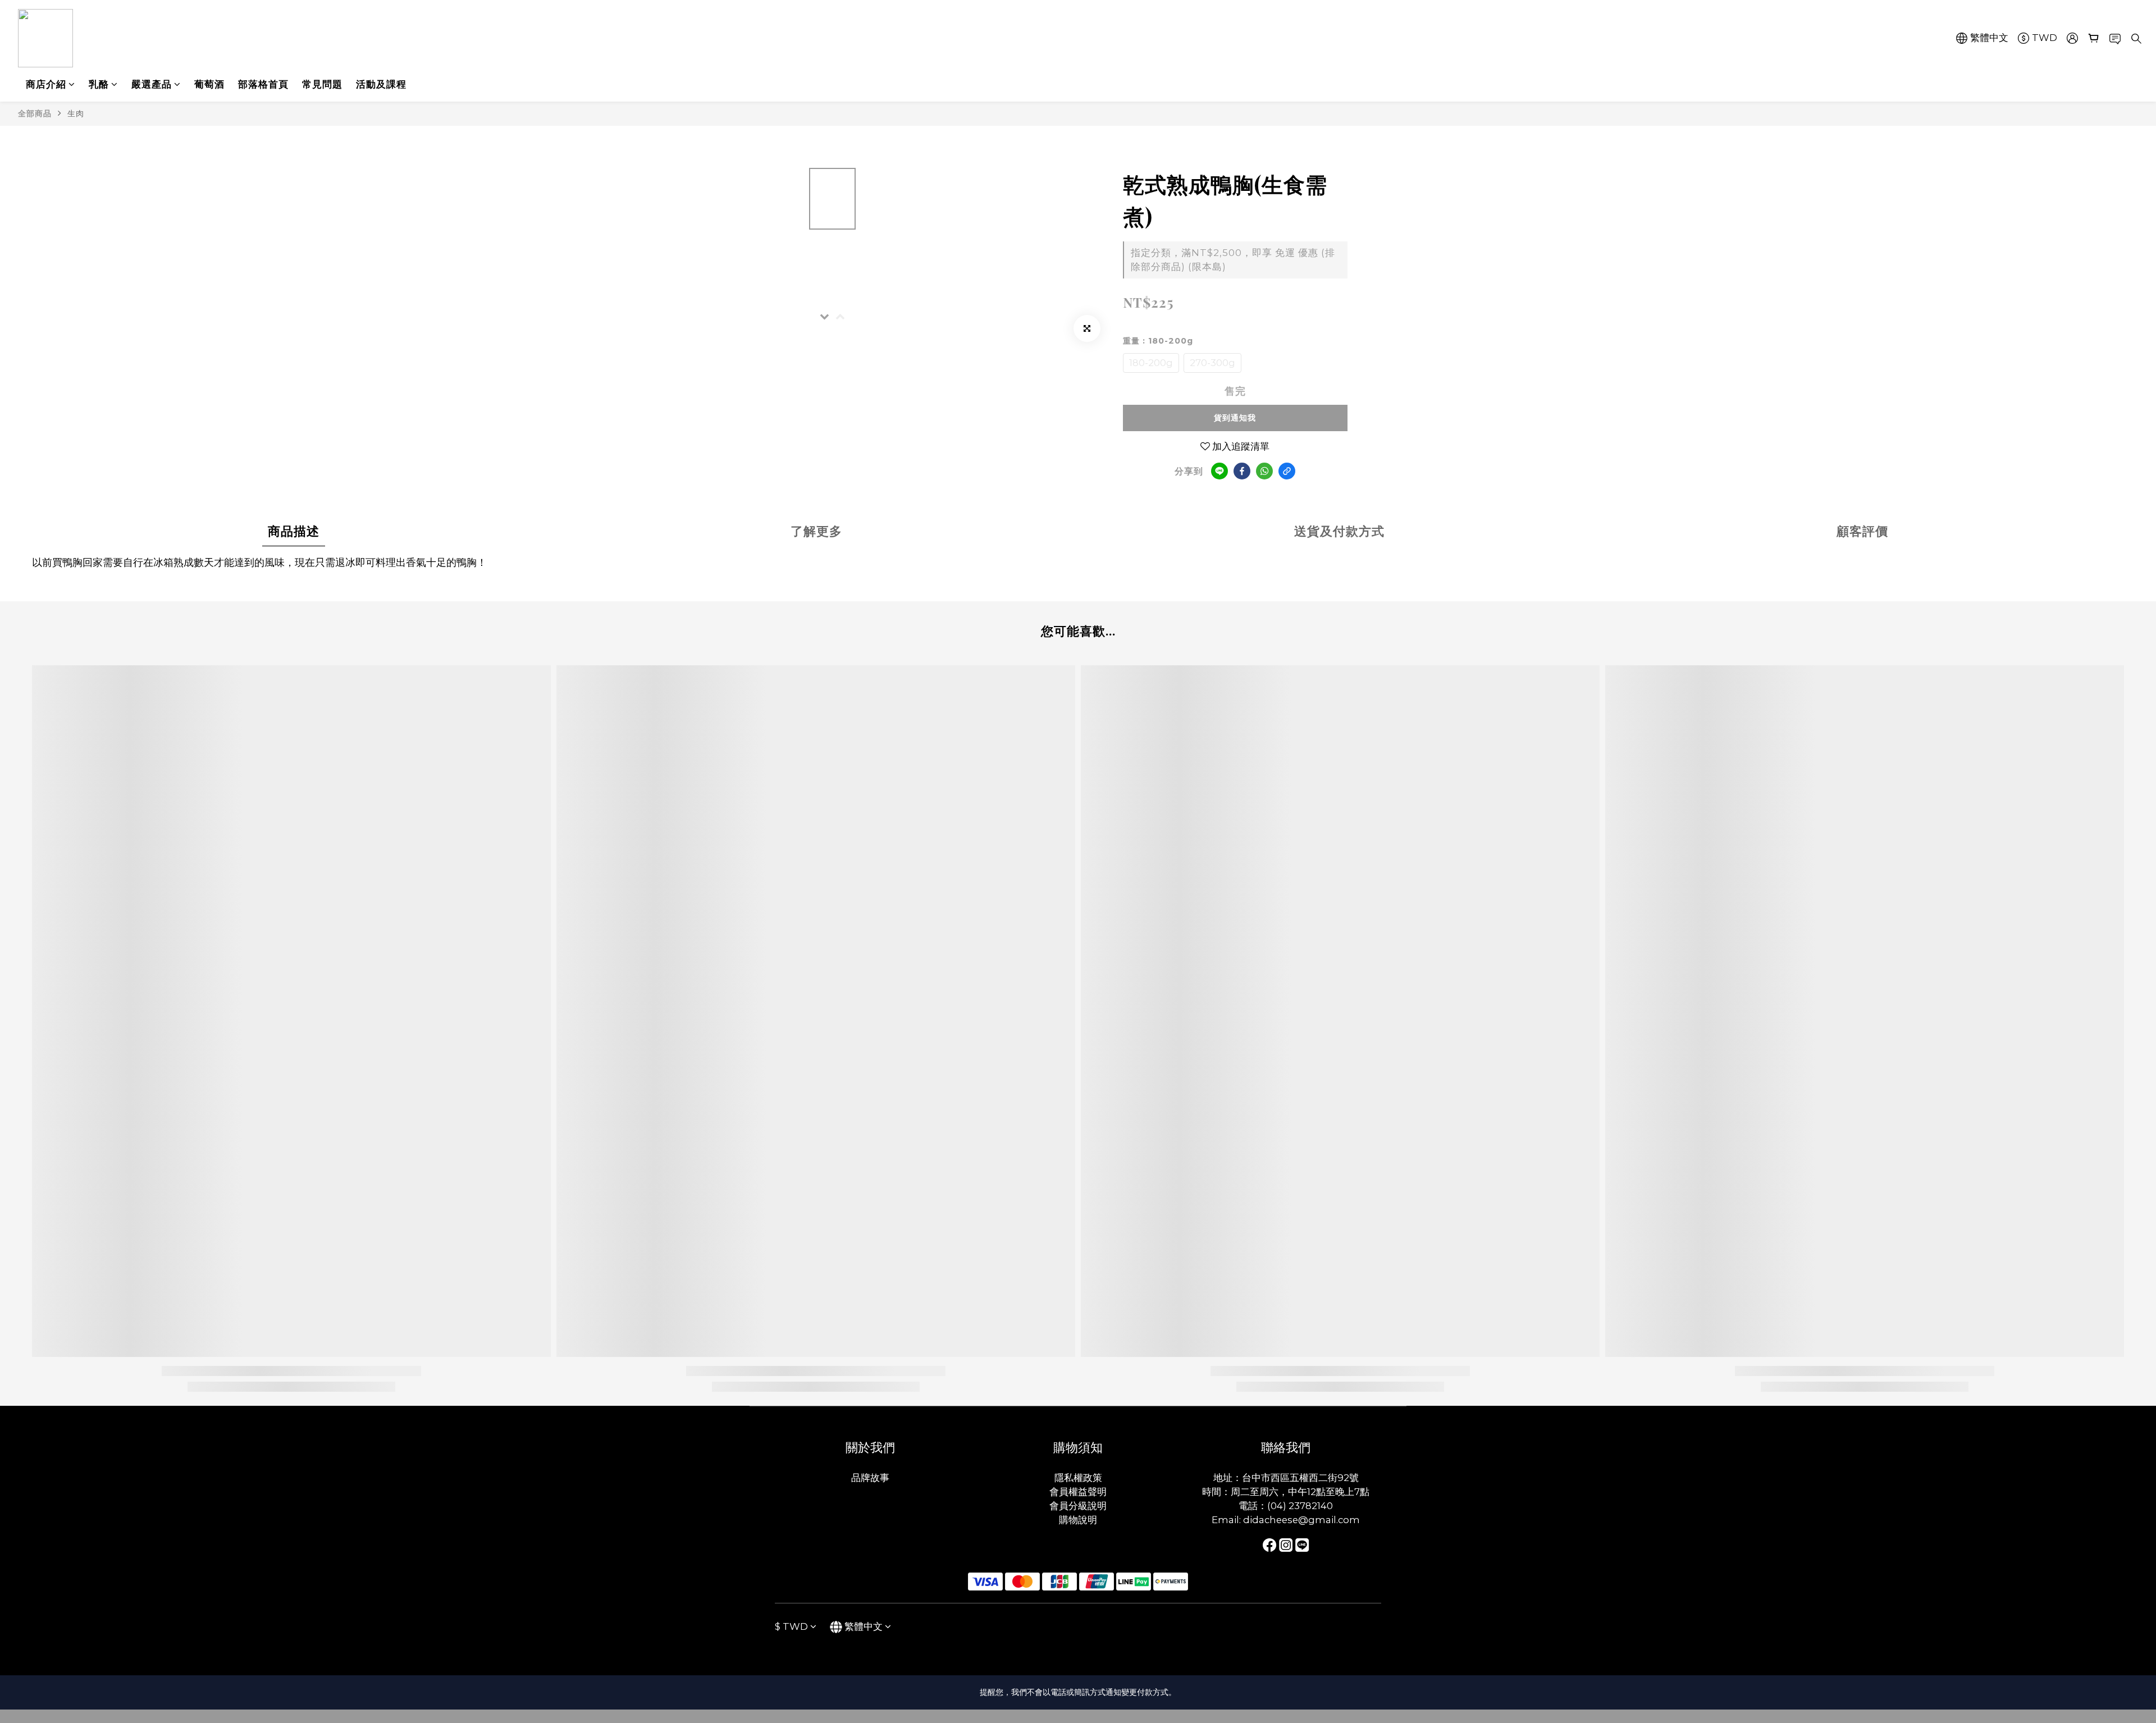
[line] (1219, 471)
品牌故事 (870, 1478)
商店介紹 (46, 84)
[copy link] (1287, 471)
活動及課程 (381, 84)
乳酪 (99, 84)
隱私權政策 (1078, 1478)
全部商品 (35, 113)
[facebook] (1242, 471)
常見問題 (322, 84)
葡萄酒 (209, 84)
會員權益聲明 (1078, 1492)
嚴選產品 (152, 84)
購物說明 (1078, 1520)
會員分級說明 (1078, 1506)
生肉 (76, 113)
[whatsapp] (1264, 471)
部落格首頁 (263, 84)
